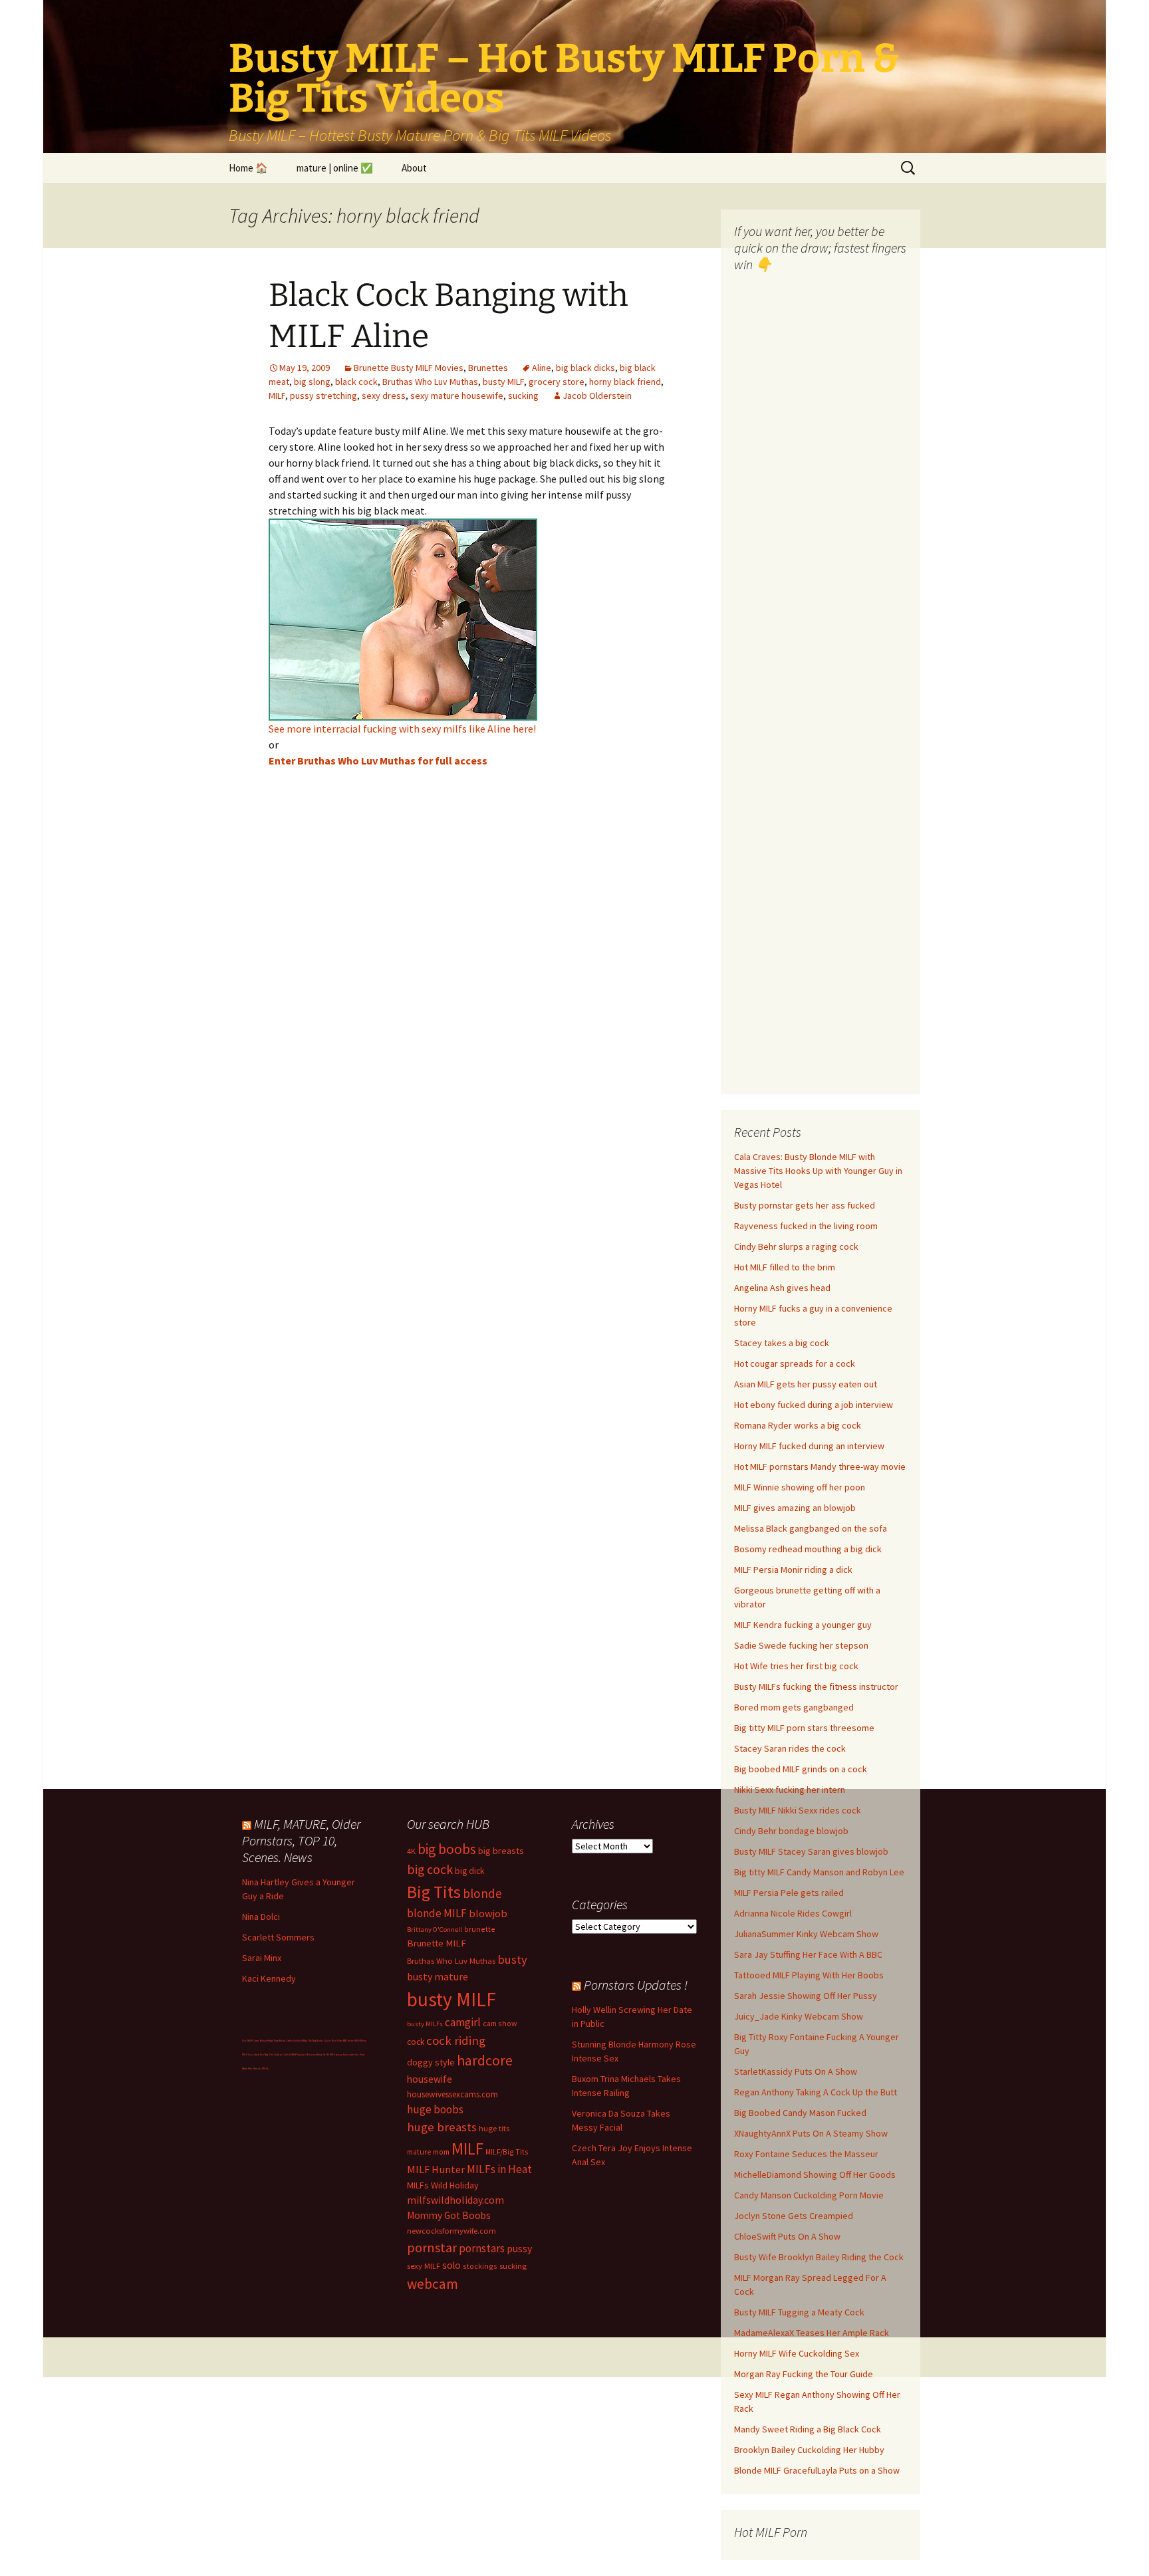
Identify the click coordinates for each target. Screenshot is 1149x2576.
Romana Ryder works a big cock (798, 1425)
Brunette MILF (437, 1943)
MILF (277, 396)
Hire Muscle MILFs (258, 2068)
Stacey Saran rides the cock (790, 1748)
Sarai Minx (262, 1958)
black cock (356, 382)
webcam (433, 2284)
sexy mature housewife (457, 396)
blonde (482, 1893)
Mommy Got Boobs (449, 2215)
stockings (480, 2266)
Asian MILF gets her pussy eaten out (806, 1384)
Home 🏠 (248, 168)
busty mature (438, 1976)
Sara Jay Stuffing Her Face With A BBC (808, 1954)
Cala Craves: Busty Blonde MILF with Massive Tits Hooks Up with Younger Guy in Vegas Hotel (818, 1171)
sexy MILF (424, 2266)
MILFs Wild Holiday (443, 2185)
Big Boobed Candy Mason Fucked (800, 2113)
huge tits (494, 2128)
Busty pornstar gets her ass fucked (805, 1205)
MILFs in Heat (499, 2169)
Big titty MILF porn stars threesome (804, 1728)
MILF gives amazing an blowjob (795, 1508)
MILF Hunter (436, 2169)
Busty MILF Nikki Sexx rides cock (798, 1810)
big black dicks (585, 368)
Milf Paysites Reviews (304, 2054)
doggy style (431, 2062)
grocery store (557, 382)
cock (416, 2042)
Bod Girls (337, 2041)
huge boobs (435, 2109)
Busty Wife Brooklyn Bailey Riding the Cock (819, 2257)
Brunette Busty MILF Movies (409, 368)
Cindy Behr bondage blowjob (791, 1831)
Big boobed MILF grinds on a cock (801, 1769)
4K (411, 1851)
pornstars (482, 2248)
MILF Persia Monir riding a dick (793, 1570)
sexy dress (384, 396)
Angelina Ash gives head (782, 1288)
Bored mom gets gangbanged (794, 1707)
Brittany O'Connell (435, 1930)
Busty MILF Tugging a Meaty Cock (799, 2312)
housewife (430, 2079)
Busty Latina (286, 2041)
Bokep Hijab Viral (269, 2041)
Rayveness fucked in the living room (806, 1226)
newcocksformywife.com (451, 2231)
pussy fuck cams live (347, 2054)
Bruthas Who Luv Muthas (430, 382)
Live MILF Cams (251, 2041)
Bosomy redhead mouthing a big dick (808, 1549)
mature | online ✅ (335, 168)
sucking (523, 396)
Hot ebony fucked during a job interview (814, 1405)
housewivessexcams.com (452, 2094)
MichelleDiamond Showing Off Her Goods (815, 2174)
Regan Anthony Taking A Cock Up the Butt (816, 2092)
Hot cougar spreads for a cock (795, 1363)
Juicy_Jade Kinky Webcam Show (799, 2016)
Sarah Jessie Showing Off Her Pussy (806, 1996)
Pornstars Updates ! (636, 1985)
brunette (480, 1929)
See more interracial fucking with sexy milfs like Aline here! (402, 729)
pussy (519, 2248)
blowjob (488, 1913)
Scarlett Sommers (278, 1937)
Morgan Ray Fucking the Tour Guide (804, 2374)
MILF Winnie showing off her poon (800, 1487)
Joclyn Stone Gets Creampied (794, 2216)
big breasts (501, 1851)
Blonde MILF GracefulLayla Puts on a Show (817, 2470)
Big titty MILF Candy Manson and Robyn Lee (819, 1872)
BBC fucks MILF (351, 2041)
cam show (500, 2023)
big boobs (447, 1849)
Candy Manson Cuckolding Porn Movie (809, 2195)
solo (451, 2265)
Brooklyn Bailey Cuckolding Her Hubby (809, 2450)
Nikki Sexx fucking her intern (790, 1790)
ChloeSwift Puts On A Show (787, 2236)
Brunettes (488, 368)
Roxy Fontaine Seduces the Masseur (806, 2154)
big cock (430, 1869)
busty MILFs (425, 2024)
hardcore (485, 2060)
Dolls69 (287, 2054)
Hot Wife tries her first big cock (796, 1666)
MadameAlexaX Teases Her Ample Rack (812, 2333)
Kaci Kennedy (269, 1978)
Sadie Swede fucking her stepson (801, 1645)
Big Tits (434, 1892)
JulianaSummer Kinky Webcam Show (806, 1934)
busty (512, 1959)
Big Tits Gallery (273, 2054)
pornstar (432, 2248)
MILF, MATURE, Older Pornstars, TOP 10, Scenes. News (301, 1840)
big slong (312, 382)
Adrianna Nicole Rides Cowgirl (793, 1913)
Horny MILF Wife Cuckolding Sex (797, 2353)
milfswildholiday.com (455, 2200)
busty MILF (503, 382)
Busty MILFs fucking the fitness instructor (816, 1687)
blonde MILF (437, 1913)
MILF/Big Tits (507, 2152)
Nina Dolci (261, 1917)
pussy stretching (323, 396)
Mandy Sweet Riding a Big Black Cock (808, 2429)
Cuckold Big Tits (303, 2041)
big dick (469, 1871)
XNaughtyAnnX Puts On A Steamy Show (811, 2133)
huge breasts (442, 2127)
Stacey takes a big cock (782, 1343)
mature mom (428, 2152)
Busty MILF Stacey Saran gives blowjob (811, 1851)
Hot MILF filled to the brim (785, 1267)
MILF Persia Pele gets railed (789, 1893)
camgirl (463, 2022)
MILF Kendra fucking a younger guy (803, 1625)
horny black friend (625, 382)
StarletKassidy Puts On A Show (796, 2071)
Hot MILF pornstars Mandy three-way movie (820, 1466)
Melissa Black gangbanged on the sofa (811, 1528)
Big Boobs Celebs (322, 2041)
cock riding (456, 2041)
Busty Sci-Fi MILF (326, 2054)
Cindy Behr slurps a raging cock (796, 1246)
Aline (542, 368)
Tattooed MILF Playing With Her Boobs (809, 1975)
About (414, 168)
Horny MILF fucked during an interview (809, 1446)
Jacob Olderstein (597, 396)
